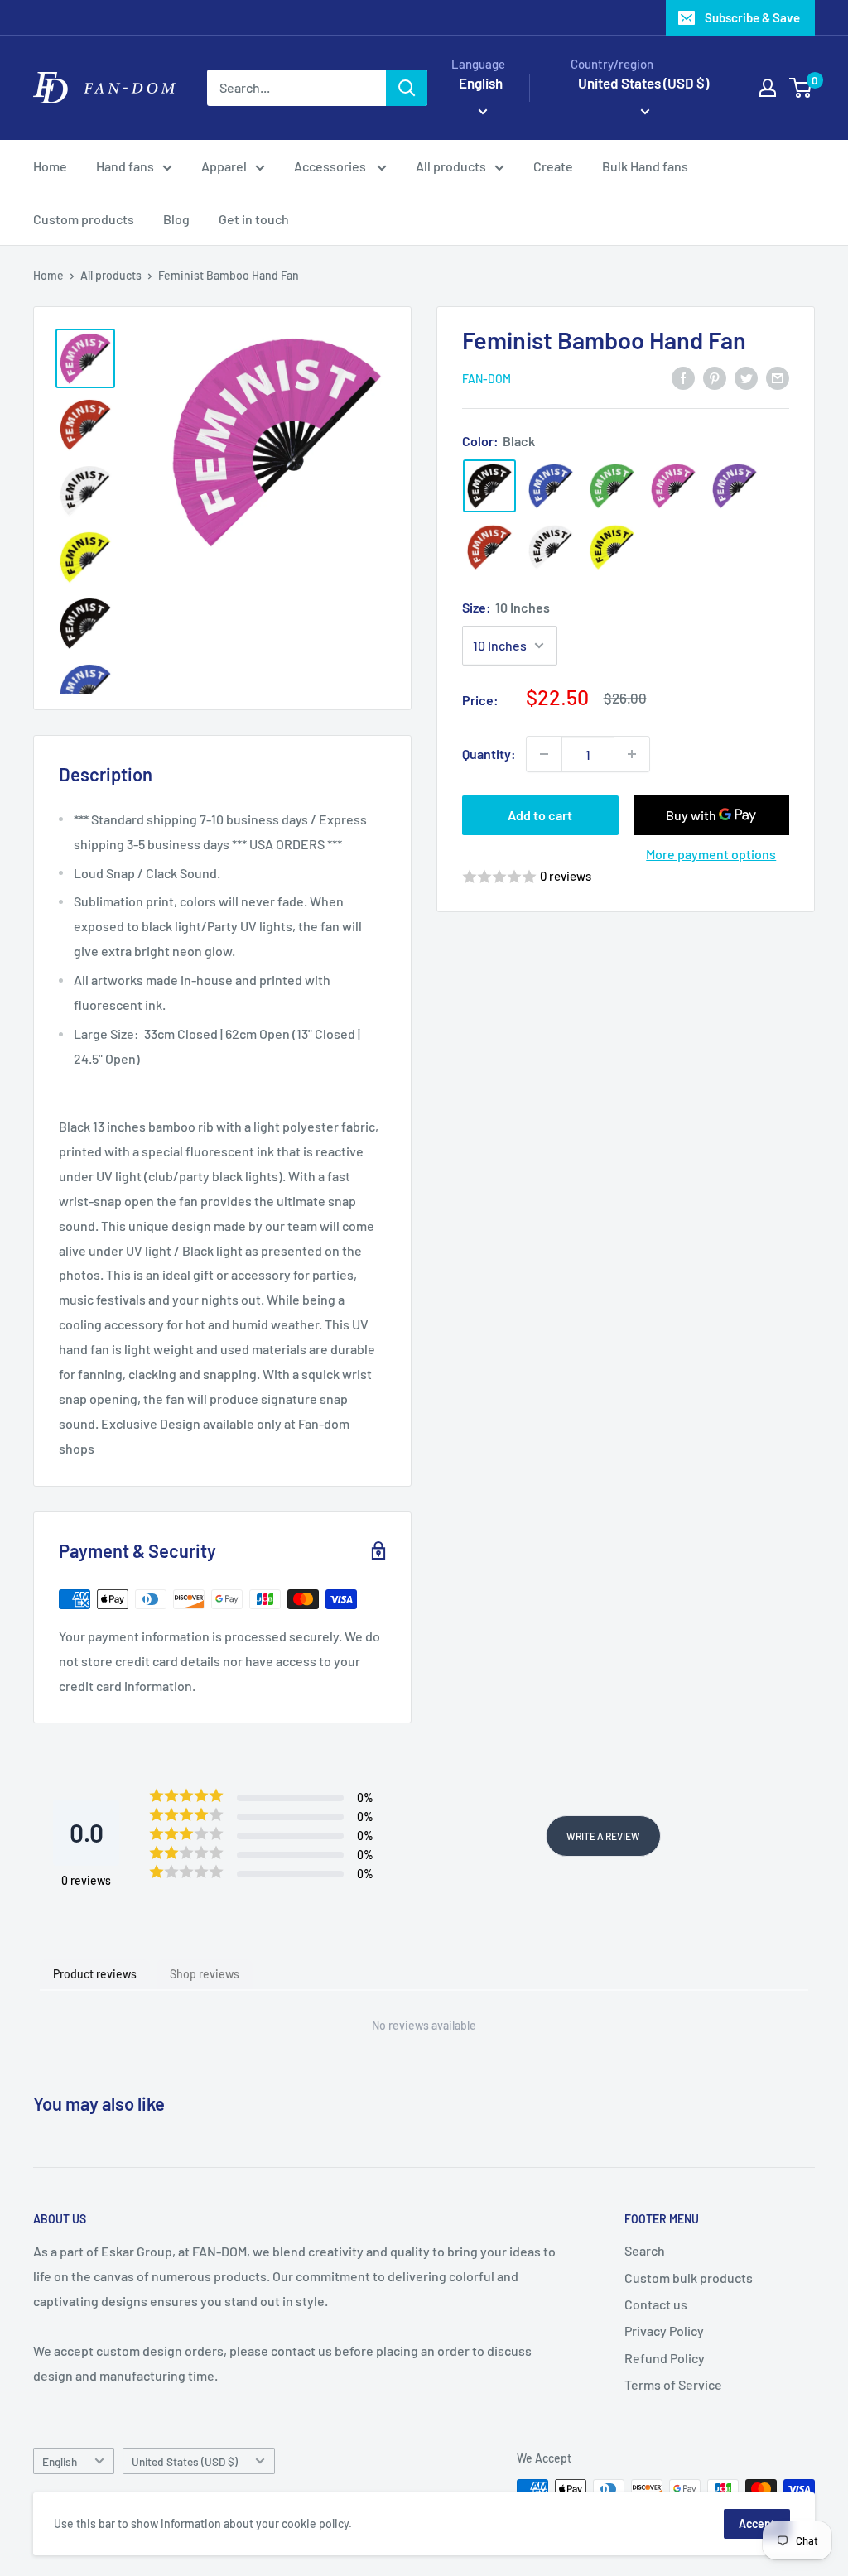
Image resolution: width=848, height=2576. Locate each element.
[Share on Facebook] (683, 377)
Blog (176, 219)
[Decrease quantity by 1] (544, 754)
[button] (626, 877)
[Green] (612, 486)
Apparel (224, 166)
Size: (506, 607)
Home (50, 166)
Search (645, 2250)
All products (451, 166)
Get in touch (254, 219)
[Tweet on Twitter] (746, 377)
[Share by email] (778, 377)
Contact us (656, 2304)
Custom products (84, 219)
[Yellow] (612, 547)
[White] (551, 547)
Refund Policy (665, 2358)
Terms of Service (673, 2384)
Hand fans (125, 166)
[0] (801, 88)
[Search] (407, 88)
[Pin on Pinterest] (715, 377)
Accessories (331, 166)
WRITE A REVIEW (603, 1836)
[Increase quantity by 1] (632, 754)
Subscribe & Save (752, 17)
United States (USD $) (185, 2461)
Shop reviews (205, 1974)
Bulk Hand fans (645, 166)
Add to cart (540, 815)
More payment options (711, 854)
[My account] (768, 88)
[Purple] (735, 486)
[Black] (489, 486)
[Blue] (551, 486)
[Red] (489, 547)
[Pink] (673, 486)
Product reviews (95, 1974)
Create (553, 166)
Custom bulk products (689, 2278)
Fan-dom (487, 379)
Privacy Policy (664, 2331)
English (60, 2461)
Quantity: (489, 754)
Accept (757, 2523)
